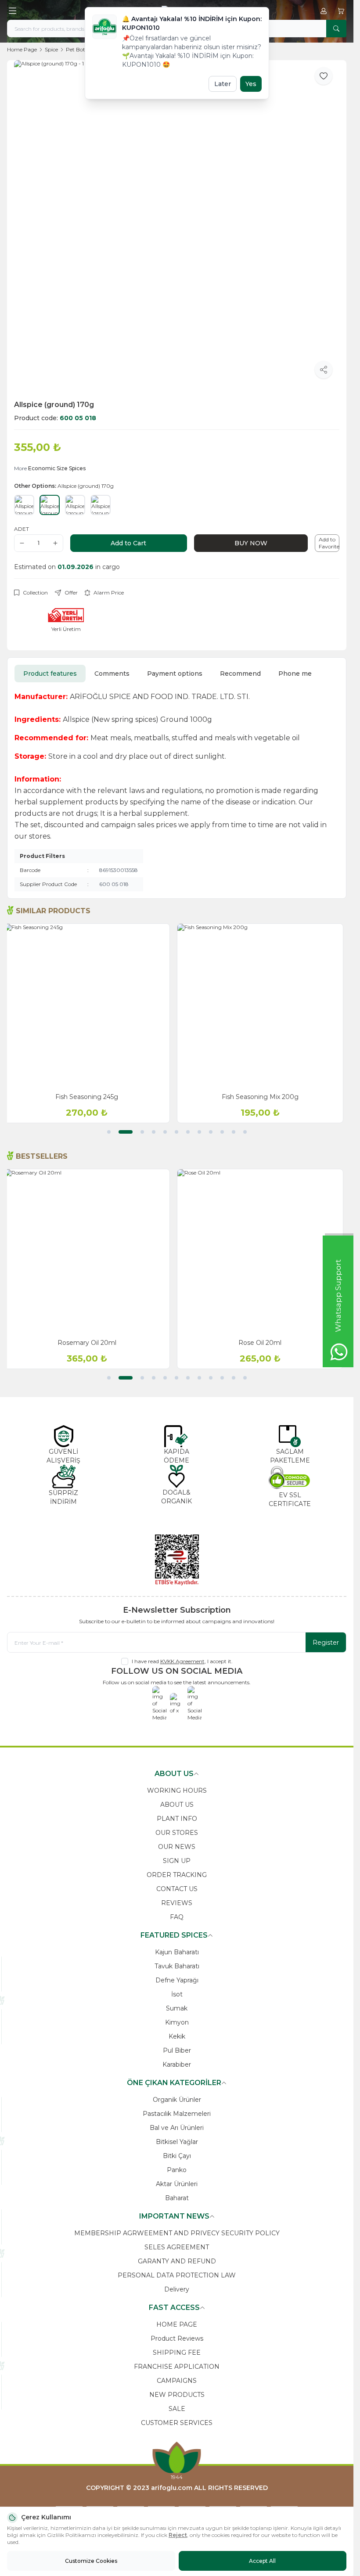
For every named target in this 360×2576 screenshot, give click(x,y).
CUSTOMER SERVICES (177, 2423)
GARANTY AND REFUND (177, 2261)
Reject (178, 2535)
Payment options (175, 674)
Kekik (177, 2036)
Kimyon (177, 2022)
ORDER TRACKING (177, 1875)
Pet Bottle (79, 49)
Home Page (22, 49)
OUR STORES (177, 1833)
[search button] (336, 29)
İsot (177, 1994)
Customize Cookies (91, 2561)
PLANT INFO (177, 1819)
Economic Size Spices (57, 468)
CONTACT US (177, 1889)
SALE (177, 2409)
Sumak (177, 2008)
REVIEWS (177, 1903)
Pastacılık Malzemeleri (177, 2114)
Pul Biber (177, 2050)
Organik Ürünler (177, 2100)
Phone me (295, 674)
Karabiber (177, 2064)
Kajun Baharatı (177, 1952)
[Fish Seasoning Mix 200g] (264, 1007)
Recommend (240, 674)
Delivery (177, 2289)
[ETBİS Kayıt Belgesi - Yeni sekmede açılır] (177, 1560)
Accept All (262, 2561)
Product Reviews (177, 2338)
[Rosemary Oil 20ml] (90, 1252)
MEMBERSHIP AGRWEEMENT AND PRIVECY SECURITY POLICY (177, 2233)
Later (223, 84)
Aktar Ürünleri (177, 2184)
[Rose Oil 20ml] (264, 1252)
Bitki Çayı (177, 2156)
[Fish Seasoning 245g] (90, 1007)
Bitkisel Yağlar (177, 2142)
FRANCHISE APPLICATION (177, 2367)
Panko (177, 2170)
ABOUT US (177, 1805)
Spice (51, 49)
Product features (50, 674)
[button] (109, 1132)
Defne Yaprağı (177, 1980)
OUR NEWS (177, 1847)
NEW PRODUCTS (177, 2395)
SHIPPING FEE (177, 2353)
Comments (112, 674)
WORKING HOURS (177, 1791)
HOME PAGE (177, 2324)
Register (326, 1643)
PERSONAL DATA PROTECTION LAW (177, 2275)
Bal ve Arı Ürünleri (177, 2128)
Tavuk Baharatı (177, 1966)
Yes (251, 84)
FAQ (177, 1917)
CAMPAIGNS (177, 2381)
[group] (177, 223)
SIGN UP (177, 1861)
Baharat (177, 2198)
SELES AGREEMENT (177, 2247)
